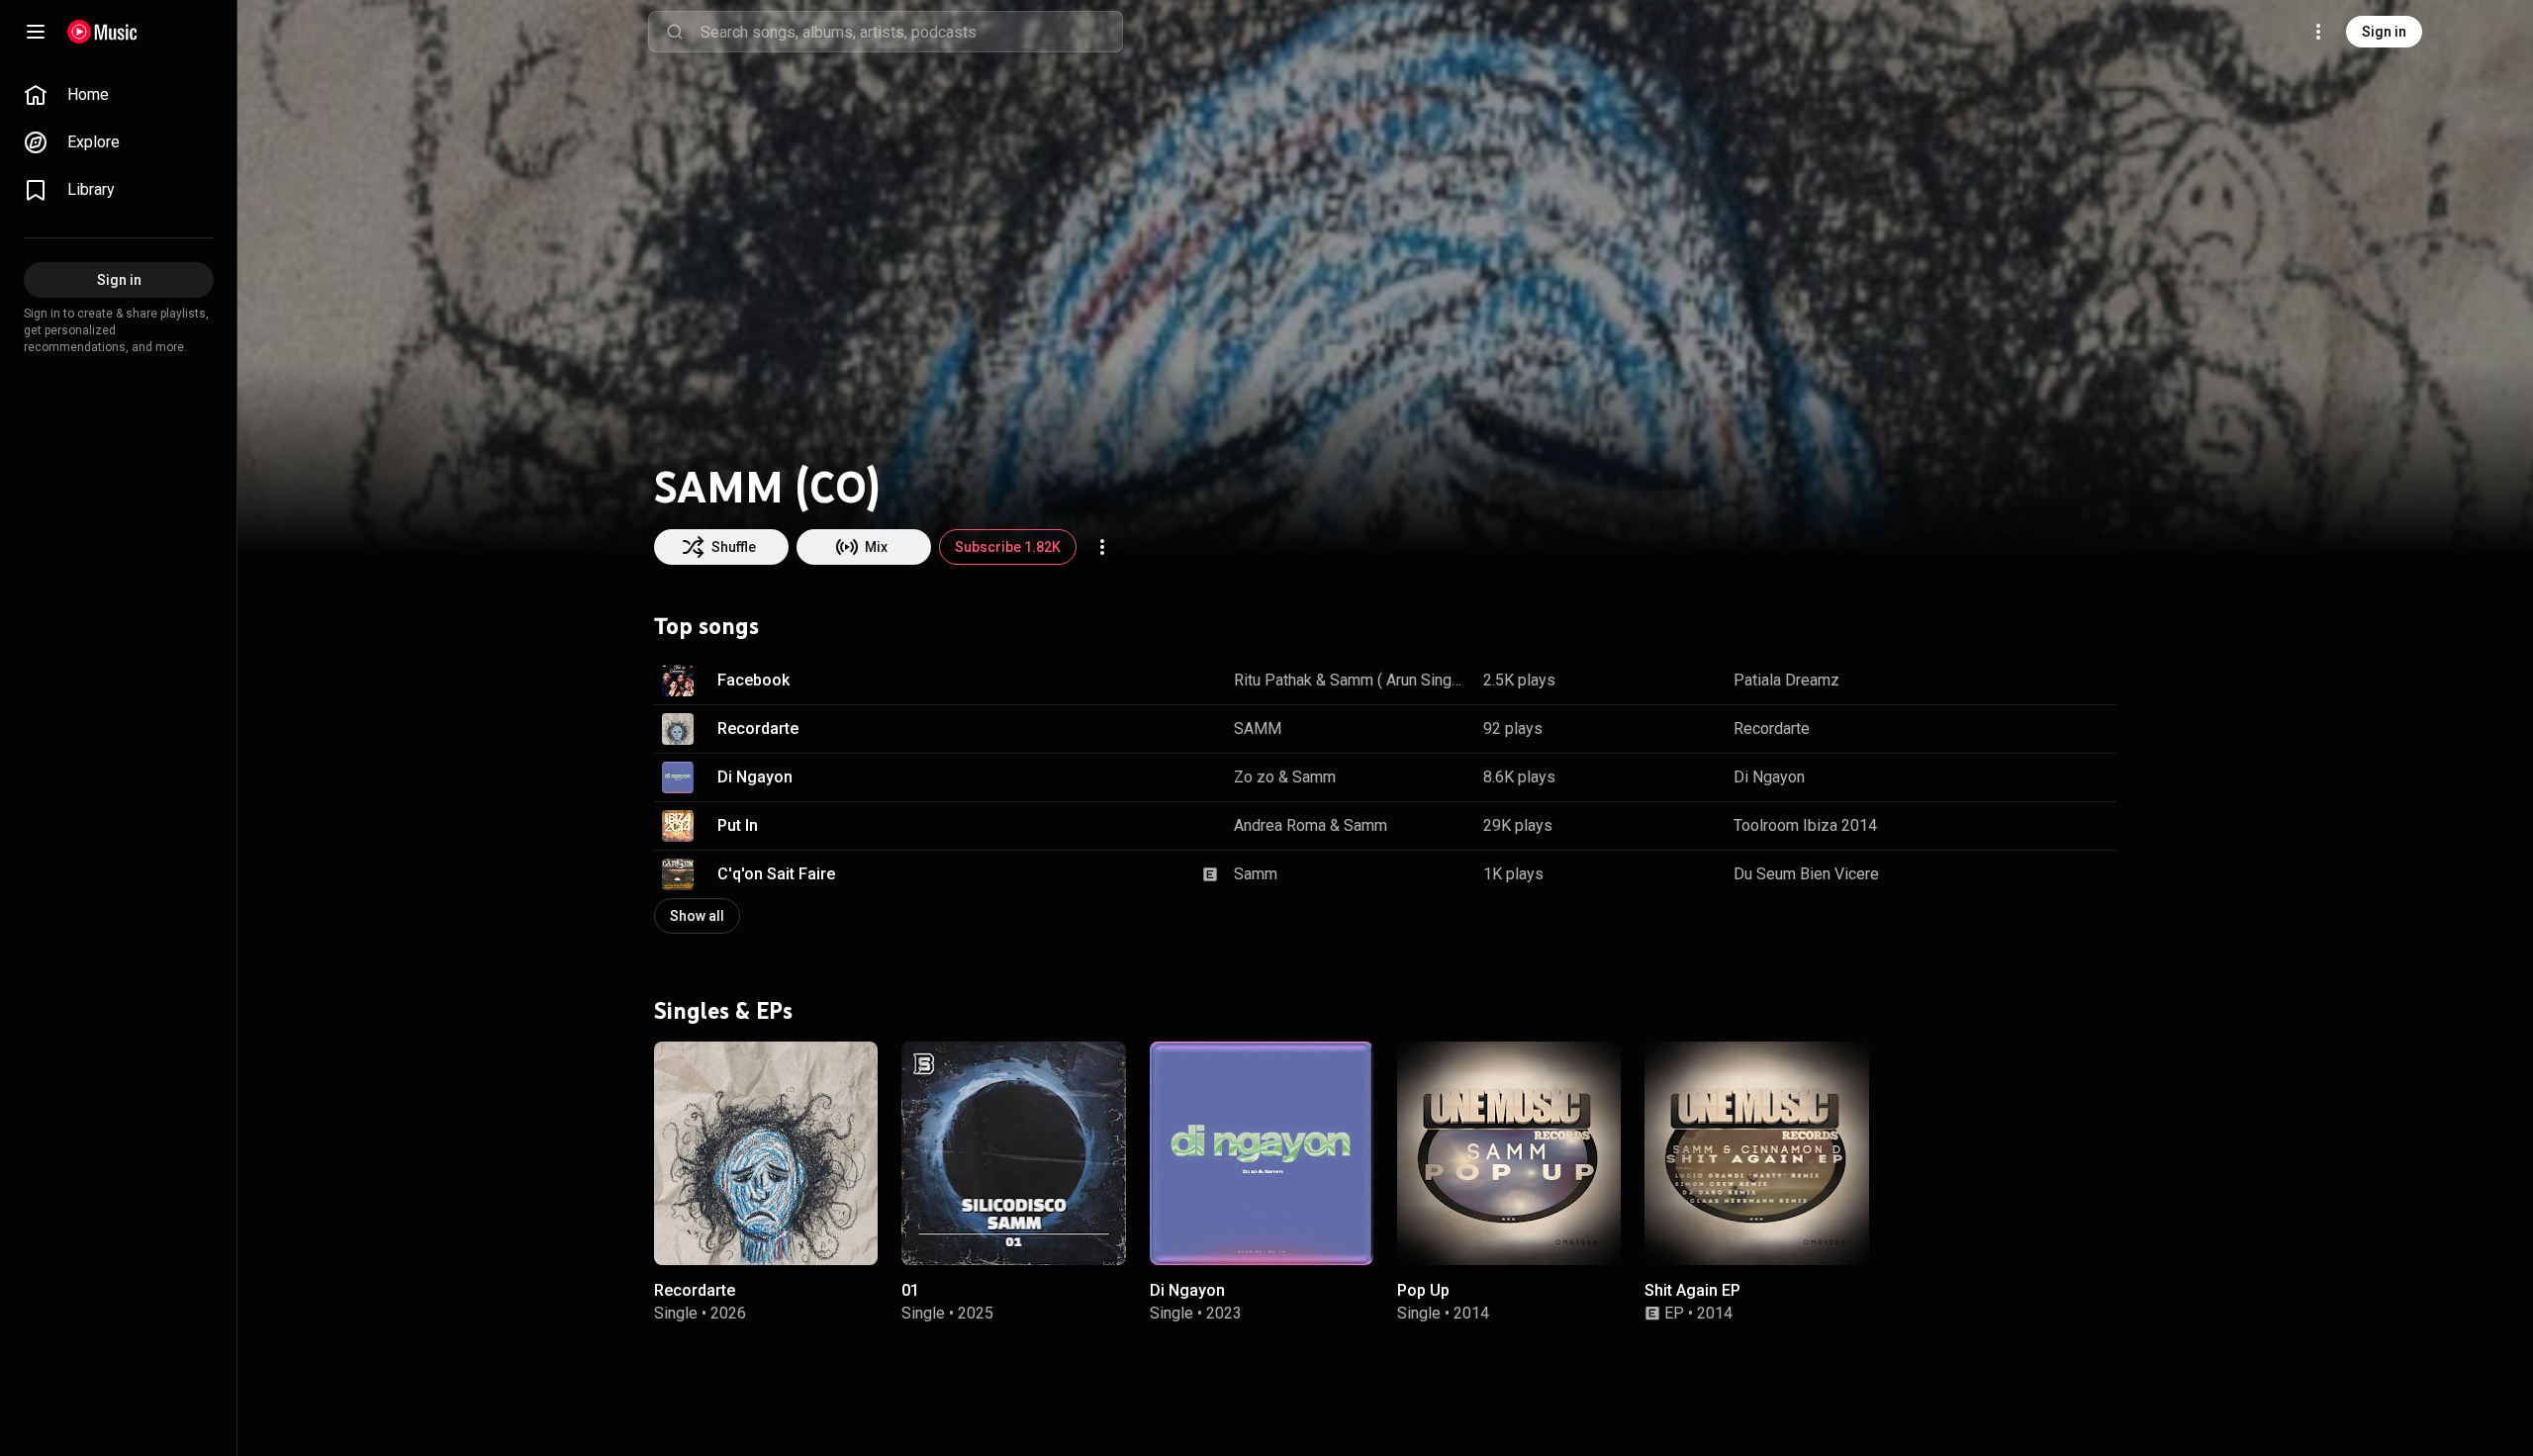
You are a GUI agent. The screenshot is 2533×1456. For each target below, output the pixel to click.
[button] (678, 681)
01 (910, 1290)
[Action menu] (1102, 547)
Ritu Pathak (1273, 680)
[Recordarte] (766, 1153)
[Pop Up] (1509, 1153)
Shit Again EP (1692, 1290)
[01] (1013, 1153)
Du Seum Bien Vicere (1806, 874)
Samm (1314, 777)
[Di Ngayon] (1262, 1153)
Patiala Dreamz (1786, 680)
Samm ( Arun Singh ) (1399, 680)
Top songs (706, 626)
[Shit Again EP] (1756, 1153)
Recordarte (758, 728)
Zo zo (1254, 777)
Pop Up (1423, 1290)
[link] (119, 95)
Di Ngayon (755, 777)
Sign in (2384, 32)
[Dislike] (2039, 681)
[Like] (2002, 681)
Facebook (753, 680)
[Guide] (36, 32)
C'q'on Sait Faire (776, 874)
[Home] (102, 32)
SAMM (1258, 728)
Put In (738, 825)
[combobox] (911, 32)
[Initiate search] (675, 32)
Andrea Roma (1280, 825)
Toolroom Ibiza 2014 (1805, 825)
